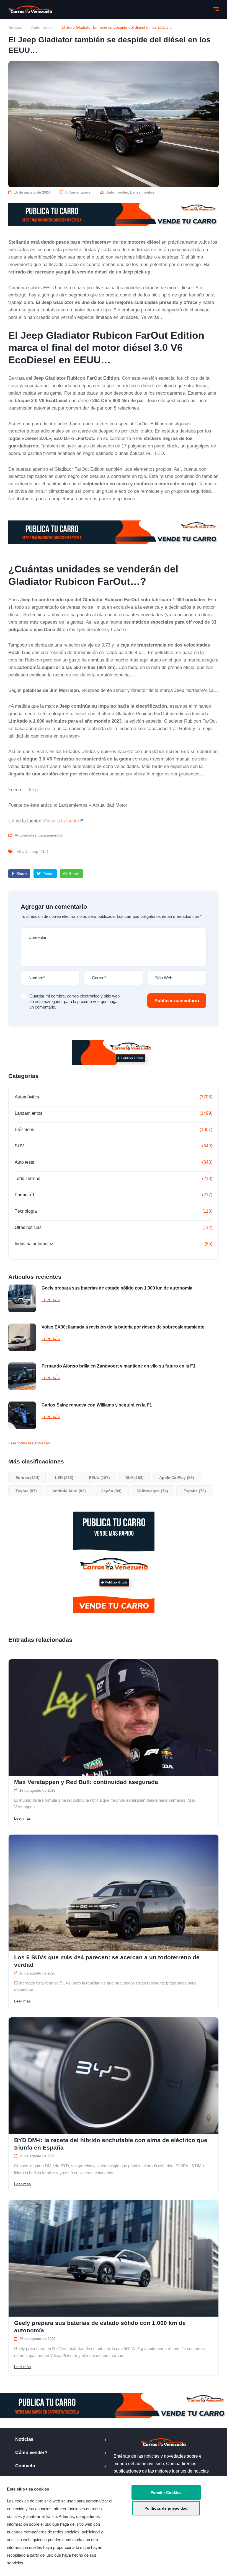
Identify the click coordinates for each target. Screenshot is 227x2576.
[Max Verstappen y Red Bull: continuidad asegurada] (114, 1717)
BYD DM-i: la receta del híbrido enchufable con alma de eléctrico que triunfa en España (111, 2144)
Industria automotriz (34, 1244)
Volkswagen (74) (153, 1491)
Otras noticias (28, 1227)
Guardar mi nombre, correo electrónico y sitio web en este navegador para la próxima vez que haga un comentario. (74, 1002)
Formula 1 (25, 1195)
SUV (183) (135, 1478)
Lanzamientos (142, 192)
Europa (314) (28, 1478)
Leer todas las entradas (29, 1443)
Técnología (26, 1211)
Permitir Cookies (166, 2492)
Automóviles (42, 27)
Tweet (48, 874)
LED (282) (64, 1478)
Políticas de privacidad (166, 2508)
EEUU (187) (99, 1478)
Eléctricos (24, 1130)
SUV (19, 1146)
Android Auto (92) (69, 1491)
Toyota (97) (26, 1491)
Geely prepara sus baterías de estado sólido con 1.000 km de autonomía (117, 1288)
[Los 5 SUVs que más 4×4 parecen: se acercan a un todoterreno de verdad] (114, 1893)
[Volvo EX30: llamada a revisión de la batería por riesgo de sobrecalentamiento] (22, 1337)
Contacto (25, 2466)
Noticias (15, 27)
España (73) (195, 1491)
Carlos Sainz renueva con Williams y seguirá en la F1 (97, 1405)
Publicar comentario (177, 1001)
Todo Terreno (28, 1178)
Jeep (33, 790)
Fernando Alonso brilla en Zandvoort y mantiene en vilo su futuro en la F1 (118, 1366)
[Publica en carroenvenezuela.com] (114, 214)
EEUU (22, 851)
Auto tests (24, 1162)
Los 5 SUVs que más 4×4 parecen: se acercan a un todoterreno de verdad (107, 1961)
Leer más (51, 1300)
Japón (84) (111, 1491)
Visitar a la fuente (61, 821)
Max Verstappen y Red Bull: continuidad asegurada (86, 1782)
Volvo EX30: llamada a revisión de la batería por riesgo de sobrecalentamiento (123, 1327)
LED (44, 851)
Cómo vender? (31, 2453)
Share (21, 874)
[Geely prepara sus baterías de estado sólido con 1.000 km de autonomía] (22, 1298)
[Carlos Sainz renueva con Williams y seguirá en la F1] (22, 1415)
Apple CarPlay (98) (177, 1478)
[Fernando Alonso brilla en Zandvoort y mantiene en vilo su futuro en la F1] (22, 1376)
